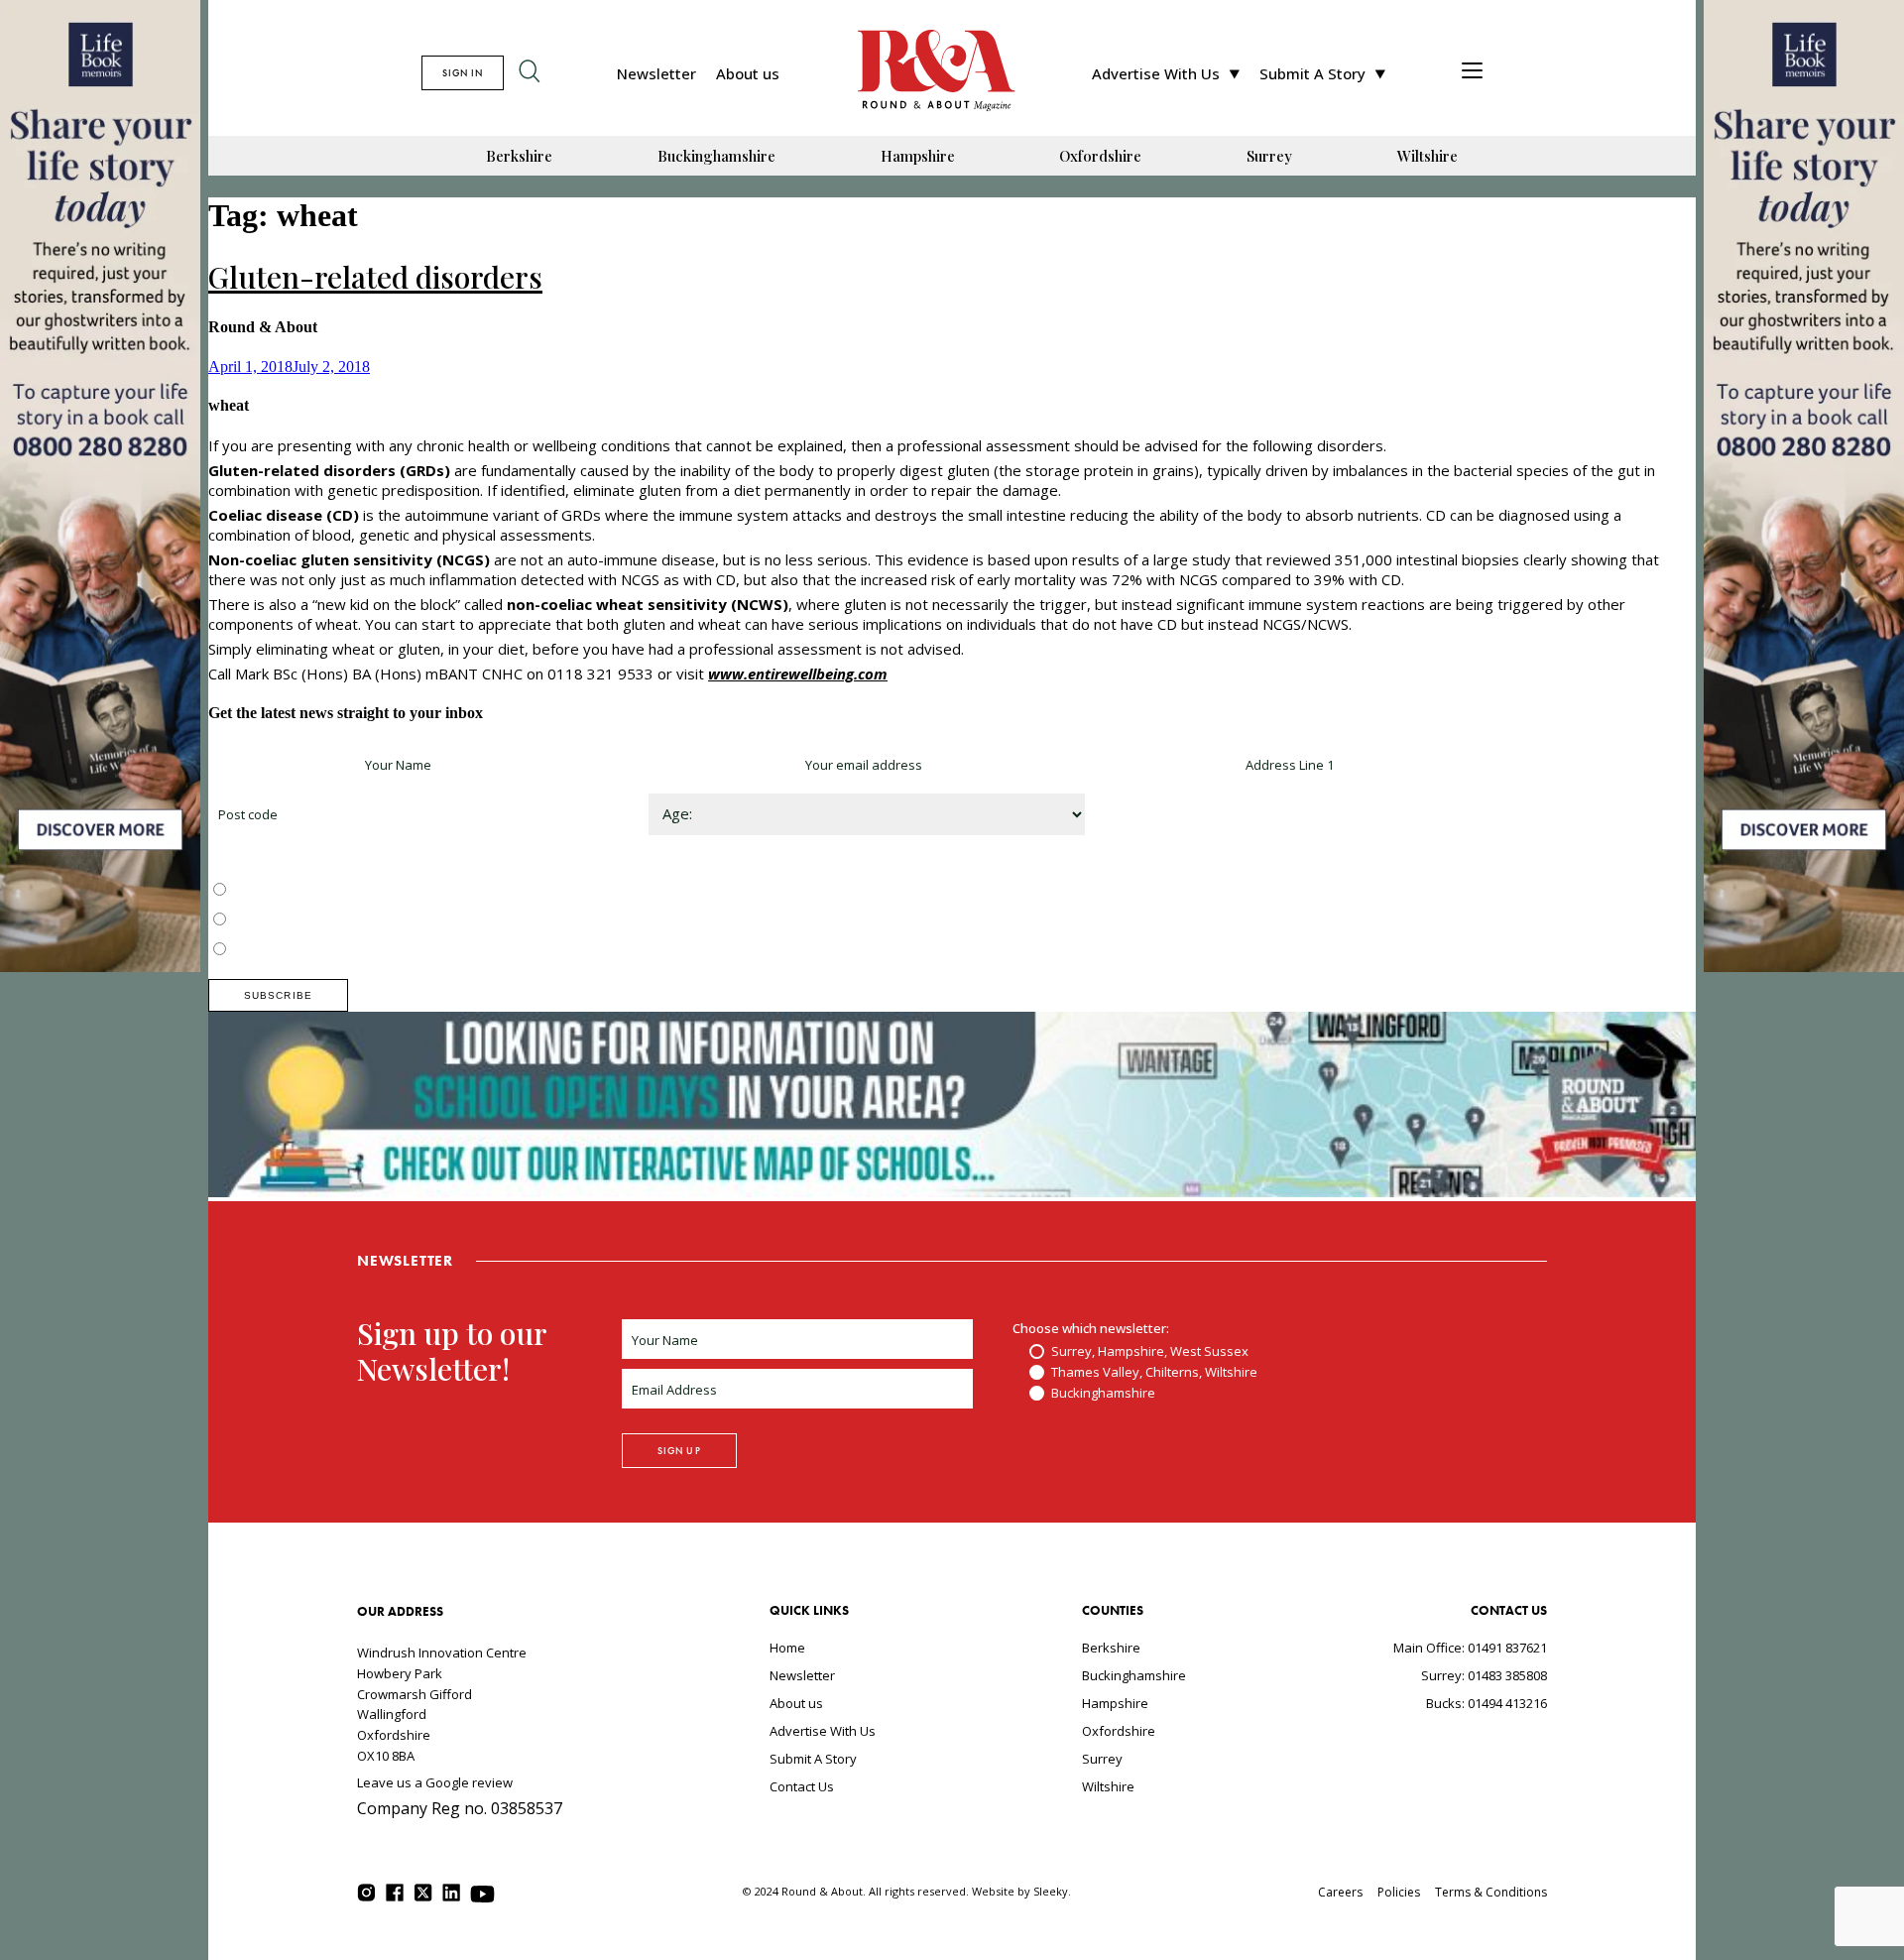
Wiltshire (1428, 156)
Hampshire (918, 156)
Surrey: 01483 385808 (1484, 1675)
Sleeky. (1052, 1891)
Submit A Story (1312, 73)
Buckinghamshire (716, 156)
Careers (1340, 1892)
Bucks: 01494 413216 (1487, 1703)
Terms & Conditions (1491, 1892)
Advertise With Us (1156, 73)
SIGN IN (463, 73)
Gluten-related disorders (375, 277)
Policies (1399, 1892)
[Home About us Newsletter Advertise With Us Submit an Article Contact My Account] (1472, 73)
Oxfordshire (1100, 156)
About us (748, 73)
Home (787, 1648)
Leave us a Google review (435, 1782)
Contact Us (802, 1786)
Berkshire (519, 156)
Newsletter (656, 73)
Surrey (1269, 156)
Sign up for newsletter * (280, 765)
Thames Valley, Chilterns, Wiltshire (334, 920)
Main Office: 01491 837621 (1470, 1648)
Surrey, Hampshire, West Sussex (329, 891)
